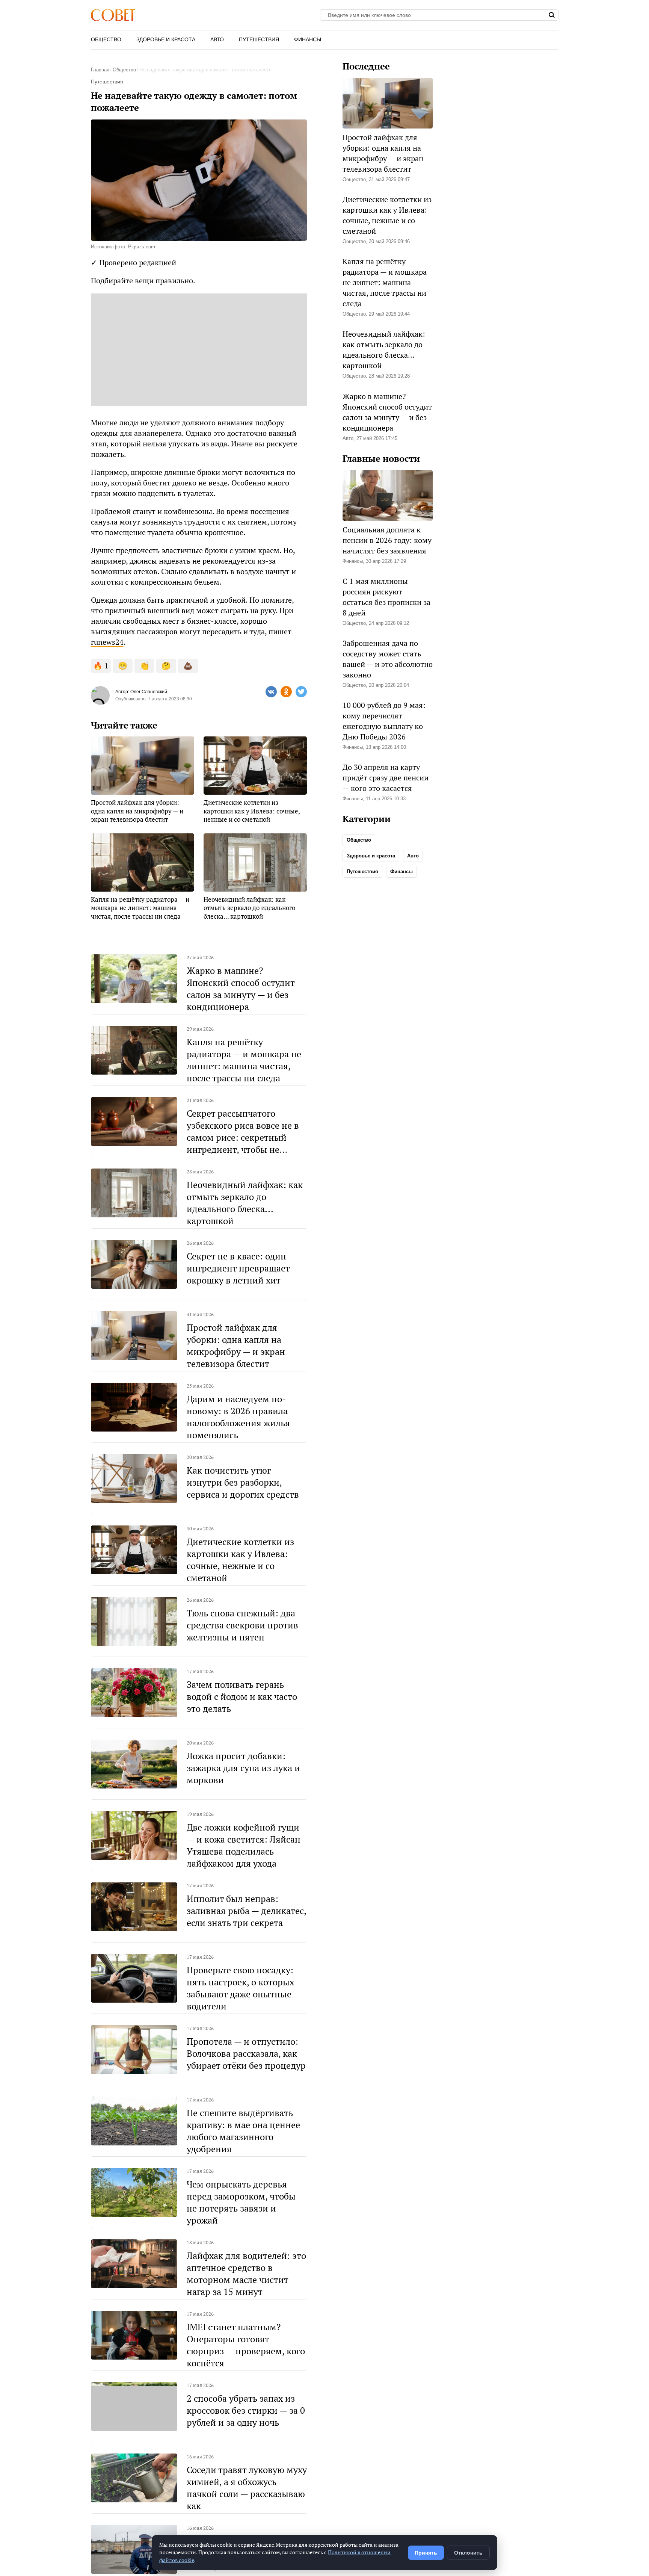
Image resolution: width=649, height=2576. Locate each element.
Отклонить (468, 2553)
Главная (100, 70)
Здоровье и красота (166, 39)
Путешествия (259, 39)
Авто (217, 39)
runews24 (107, 642)
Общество (106, 39)
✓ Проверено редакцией (134, 262)
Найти (552, 15)
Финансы (308, 39)
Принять (426, 2553)
